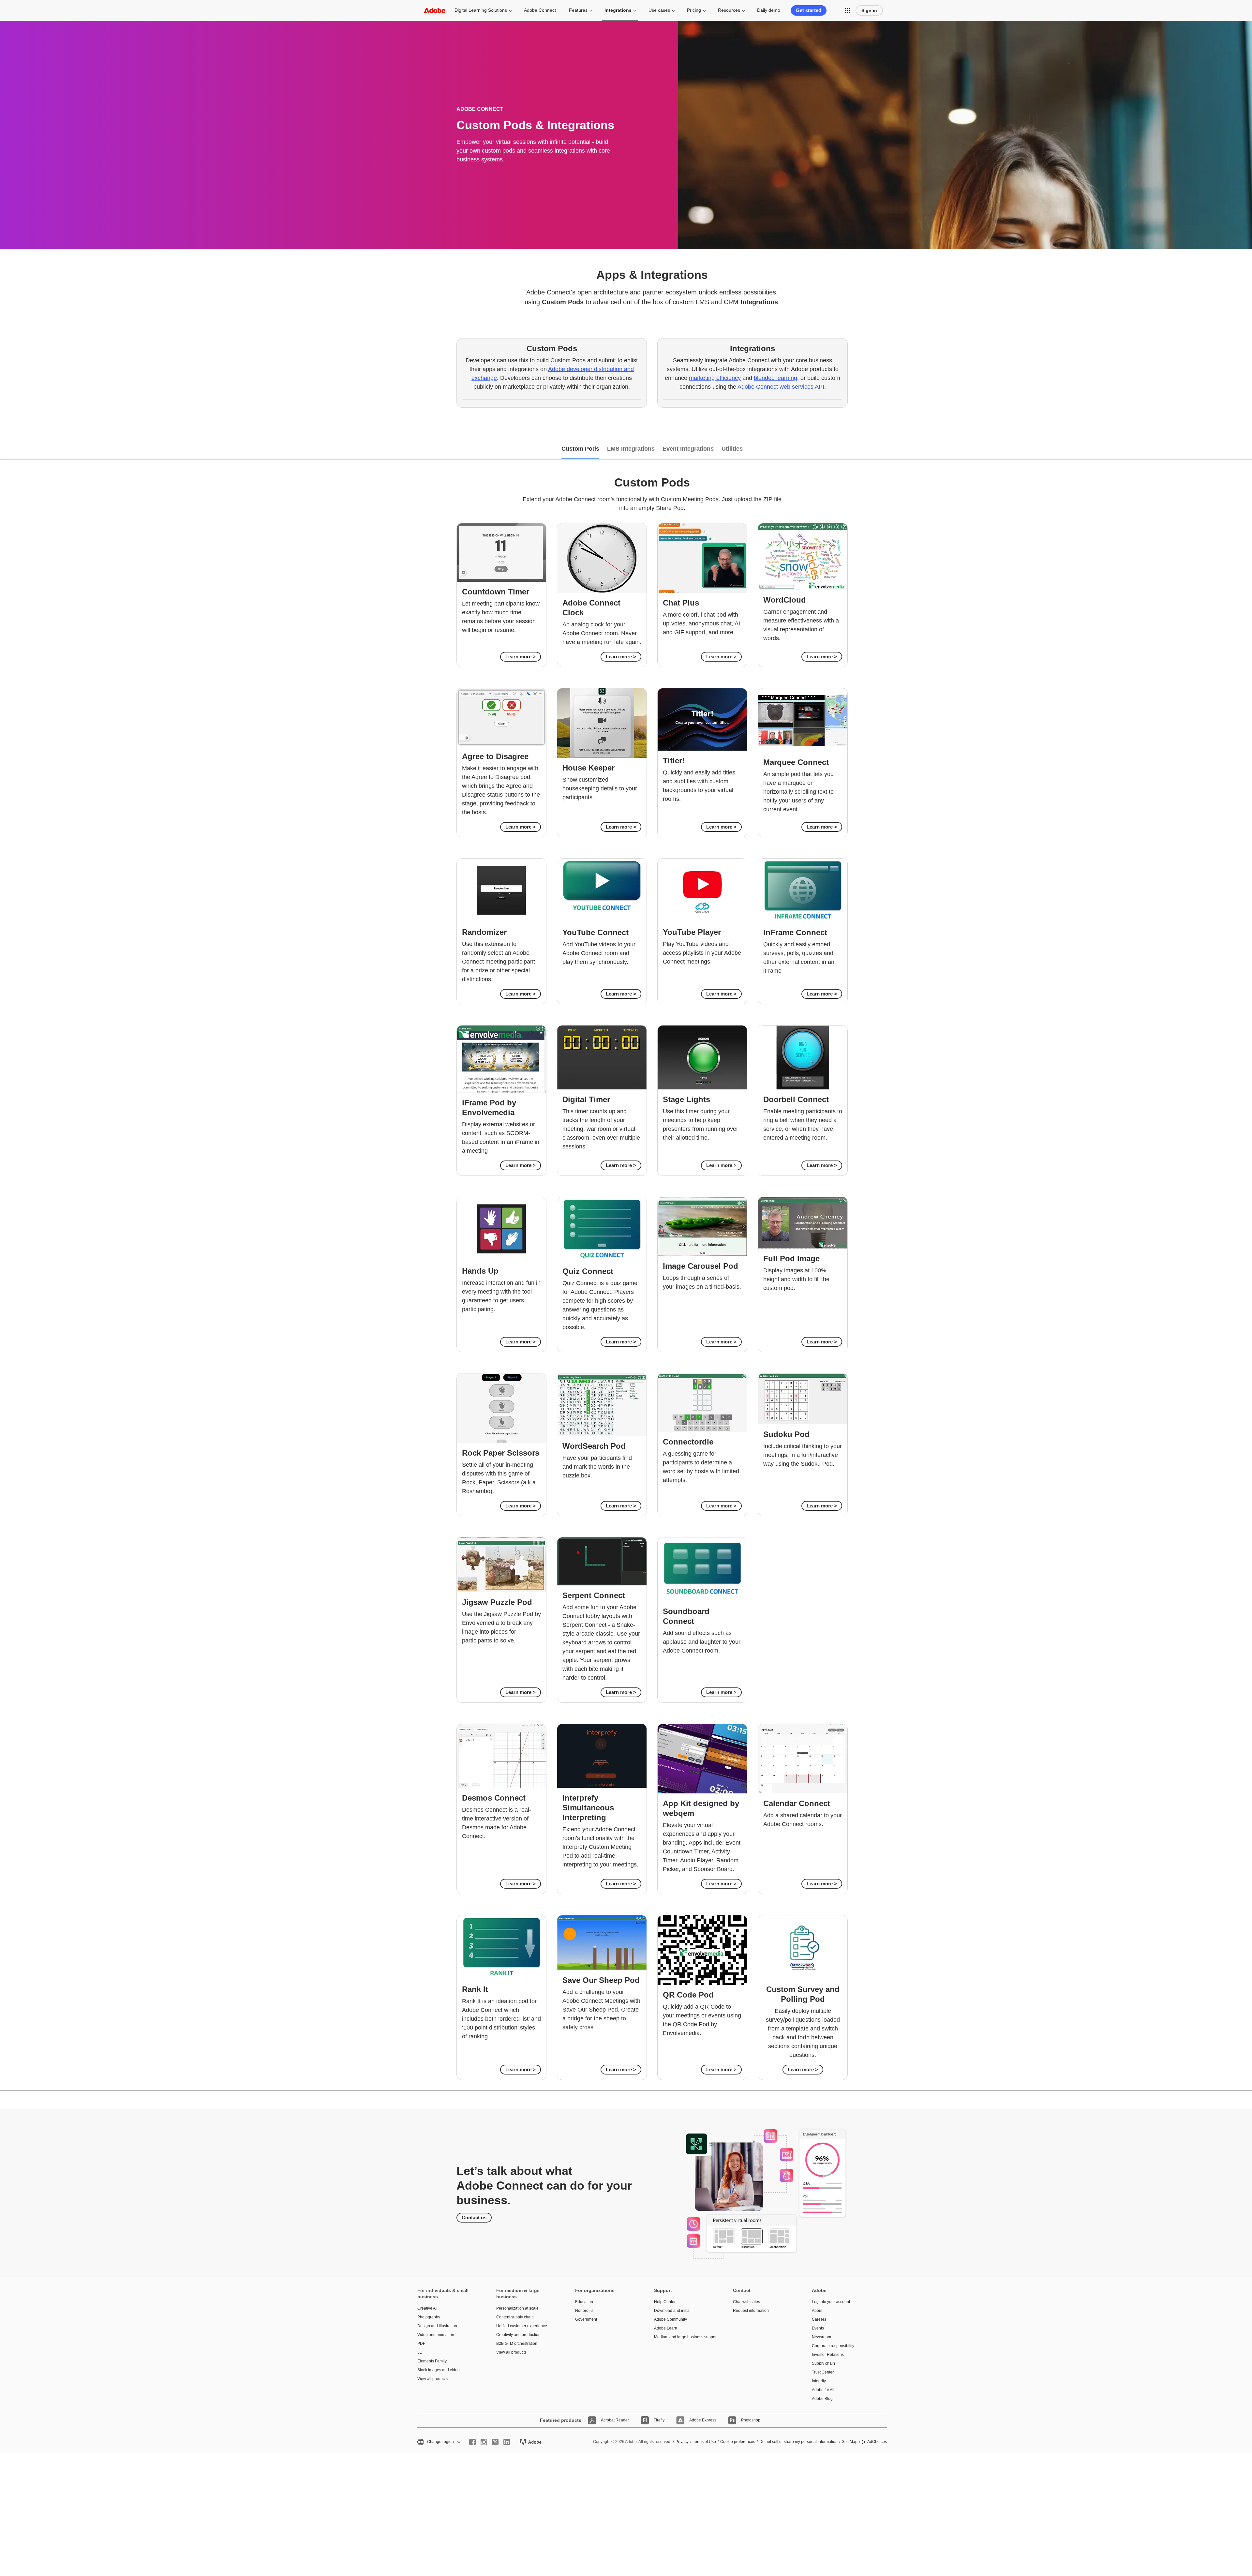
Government (586, 2319)
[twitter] (495, 2442)
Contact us (474, 2217)
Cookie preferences (738, 2442)
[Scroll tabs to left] (5, 449)
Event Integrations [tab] (688, 449)
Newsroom (821, 2337)
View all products (432, 2379)
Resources (729, 10)
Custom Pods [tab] (580, 449)
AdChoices (877, 2442)
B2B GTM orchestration (517, 2344)
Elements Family (432, 2361)
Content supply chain (515, 2317)
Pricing (694, 10)
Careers (819, 2319)
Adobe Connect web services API (781, 387)
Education (584, 2302)
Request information (751, 2311)
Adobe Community (671, 2319)
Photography (429, 2317)
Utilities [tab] (732, 449)
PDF (421, 2344)
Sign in (869, 10)
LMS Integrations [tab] (631, 449)
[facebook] (472, 2442)
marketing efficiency (715, 378)
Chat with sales (746, 2302)
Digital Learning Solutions (481, 10)
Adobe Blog (822, 2399)
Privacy (682, 2442)
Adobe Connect (540, 10)
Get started (809, 10)
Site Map (850, 2442)
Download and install (673, 2311)
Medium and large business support (684, 2337)
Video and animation (436, 2335)
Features (578, 10)
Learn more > (521, 657)
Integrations (618, 10)
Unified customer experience (522, 2326)
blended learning (775, 378)
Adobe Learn (666, 2328)
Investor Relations (828, 2355)
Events (818, 2328)
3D (420, 2352)
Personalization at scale (517, 2308)
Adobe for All (823, 2390)
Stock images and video (439, 2370)
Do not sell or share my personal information (798, 2442)
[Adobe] (435, 10)
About (817, 2311)
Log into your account (831, 2302)
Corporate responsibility (833, 2346)
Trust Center (823, 2372)
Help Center (665, 2302)
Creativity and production (518, 2335)
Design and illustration (437, 2326)
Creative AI (427, 2308)
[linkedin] (507, 2442)
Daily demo (769, 10)
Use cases (659, 10)
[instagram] (484, 2442)
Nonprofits (584, 2311)
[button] (848, 10)
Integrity (819, 2381)
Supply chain (823, 2363)
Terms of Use (704, 2442)
